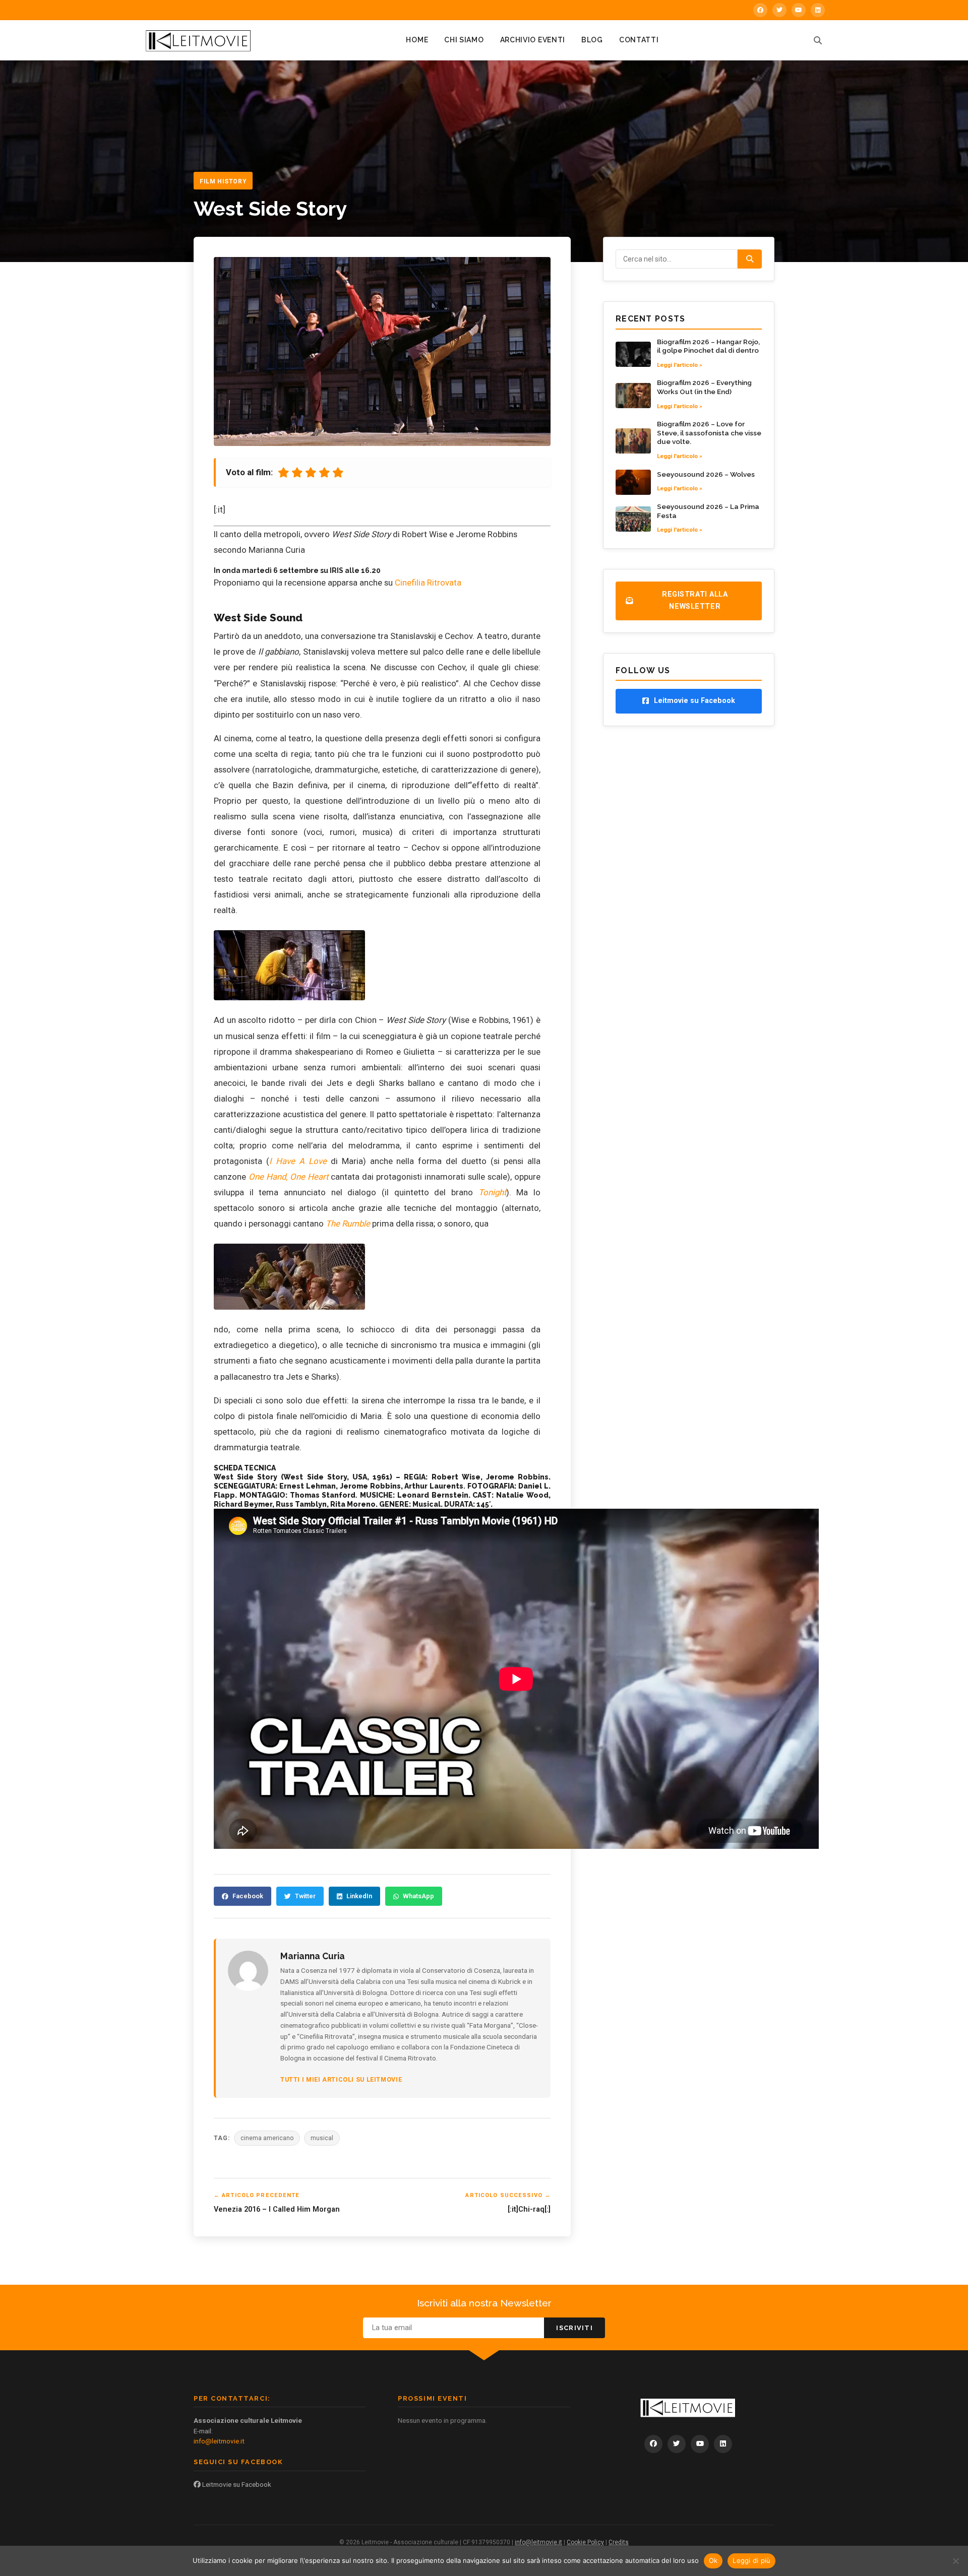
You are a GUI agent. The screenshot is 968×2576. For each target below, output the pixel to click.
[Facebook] (760, 10)
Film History (223, 181)
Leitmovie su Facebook (236, 2484)
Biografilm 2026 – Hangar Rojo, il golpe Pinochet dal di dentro (708, 346)
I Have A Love (298, 1161)
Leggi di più (751, 2560)
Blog (592, 40)
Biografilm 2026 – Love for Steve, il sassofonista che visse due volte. (709, 433)
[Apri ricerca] (818, 40)
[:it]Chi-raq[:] (529, 2209)
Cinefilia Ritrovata (428, 583)
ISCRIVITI (574, 2328)
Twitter (305, 1896)
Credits (619, 2542)
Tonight (492, 1192)
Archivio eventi (533, 40)
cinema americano (267, 2138)
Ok (713, 2560)
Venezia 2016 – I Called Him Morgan (277, 2209)
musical (322, 2138)
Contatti (639, 40)
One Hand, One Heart (288, 1177)
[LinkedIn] (818, 10)
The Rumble (348, 1223)
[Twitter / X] (779, 10)
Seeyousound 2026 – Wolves (706, 474)
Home (417, 40)
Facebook (248, 1896)
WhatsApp (418, 1896)
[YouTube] (799, 10)
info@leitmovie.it (219, 2441)
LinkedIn (359, 1896)
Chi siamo (464, 40)
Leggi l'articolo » (680, 365)
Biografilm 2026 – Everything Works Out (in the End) (704, 387)
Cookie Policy (585, 2542)
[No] (955, 2561)
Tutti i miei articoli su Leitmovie (341, 2079)
